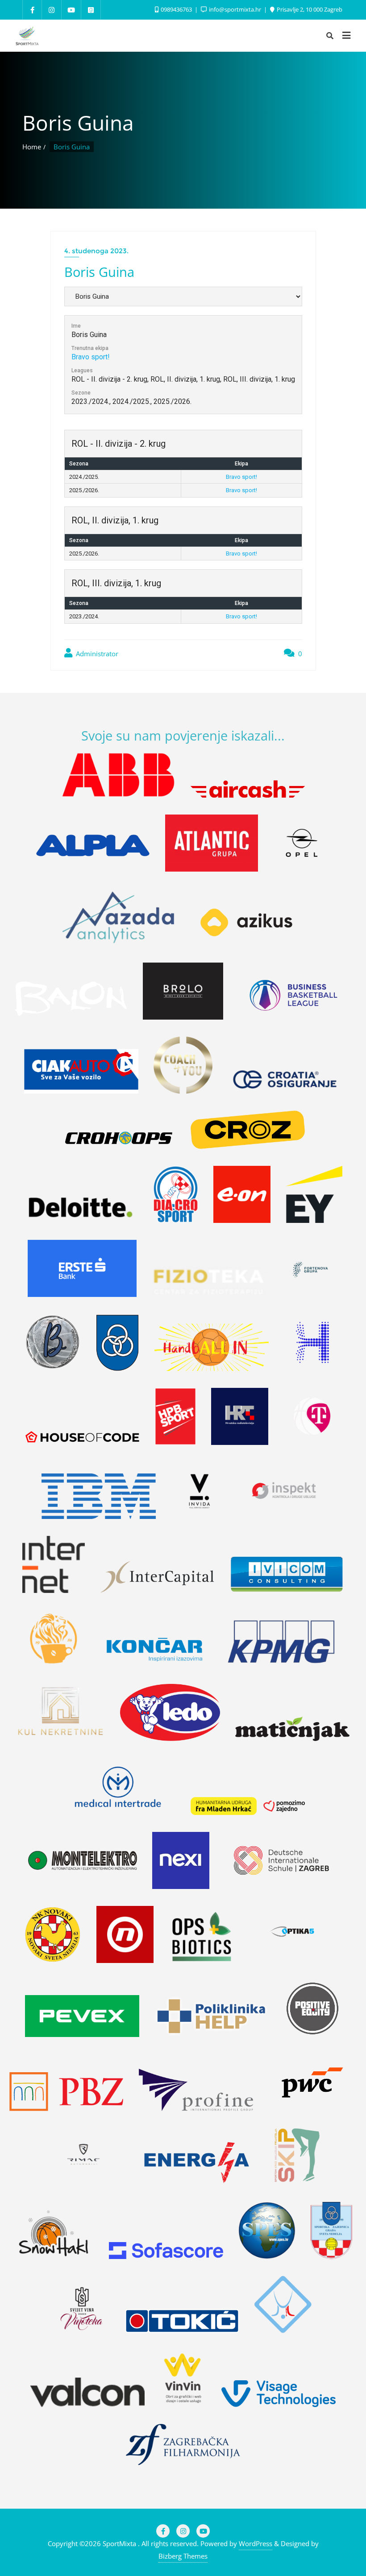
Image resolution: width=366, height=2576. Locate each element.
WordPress (256, 2543)
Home (32, 147)
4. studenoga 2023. (96, 251)
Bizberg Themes (183, 2556)
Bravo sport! (91, 357)
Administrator (96, 654)
